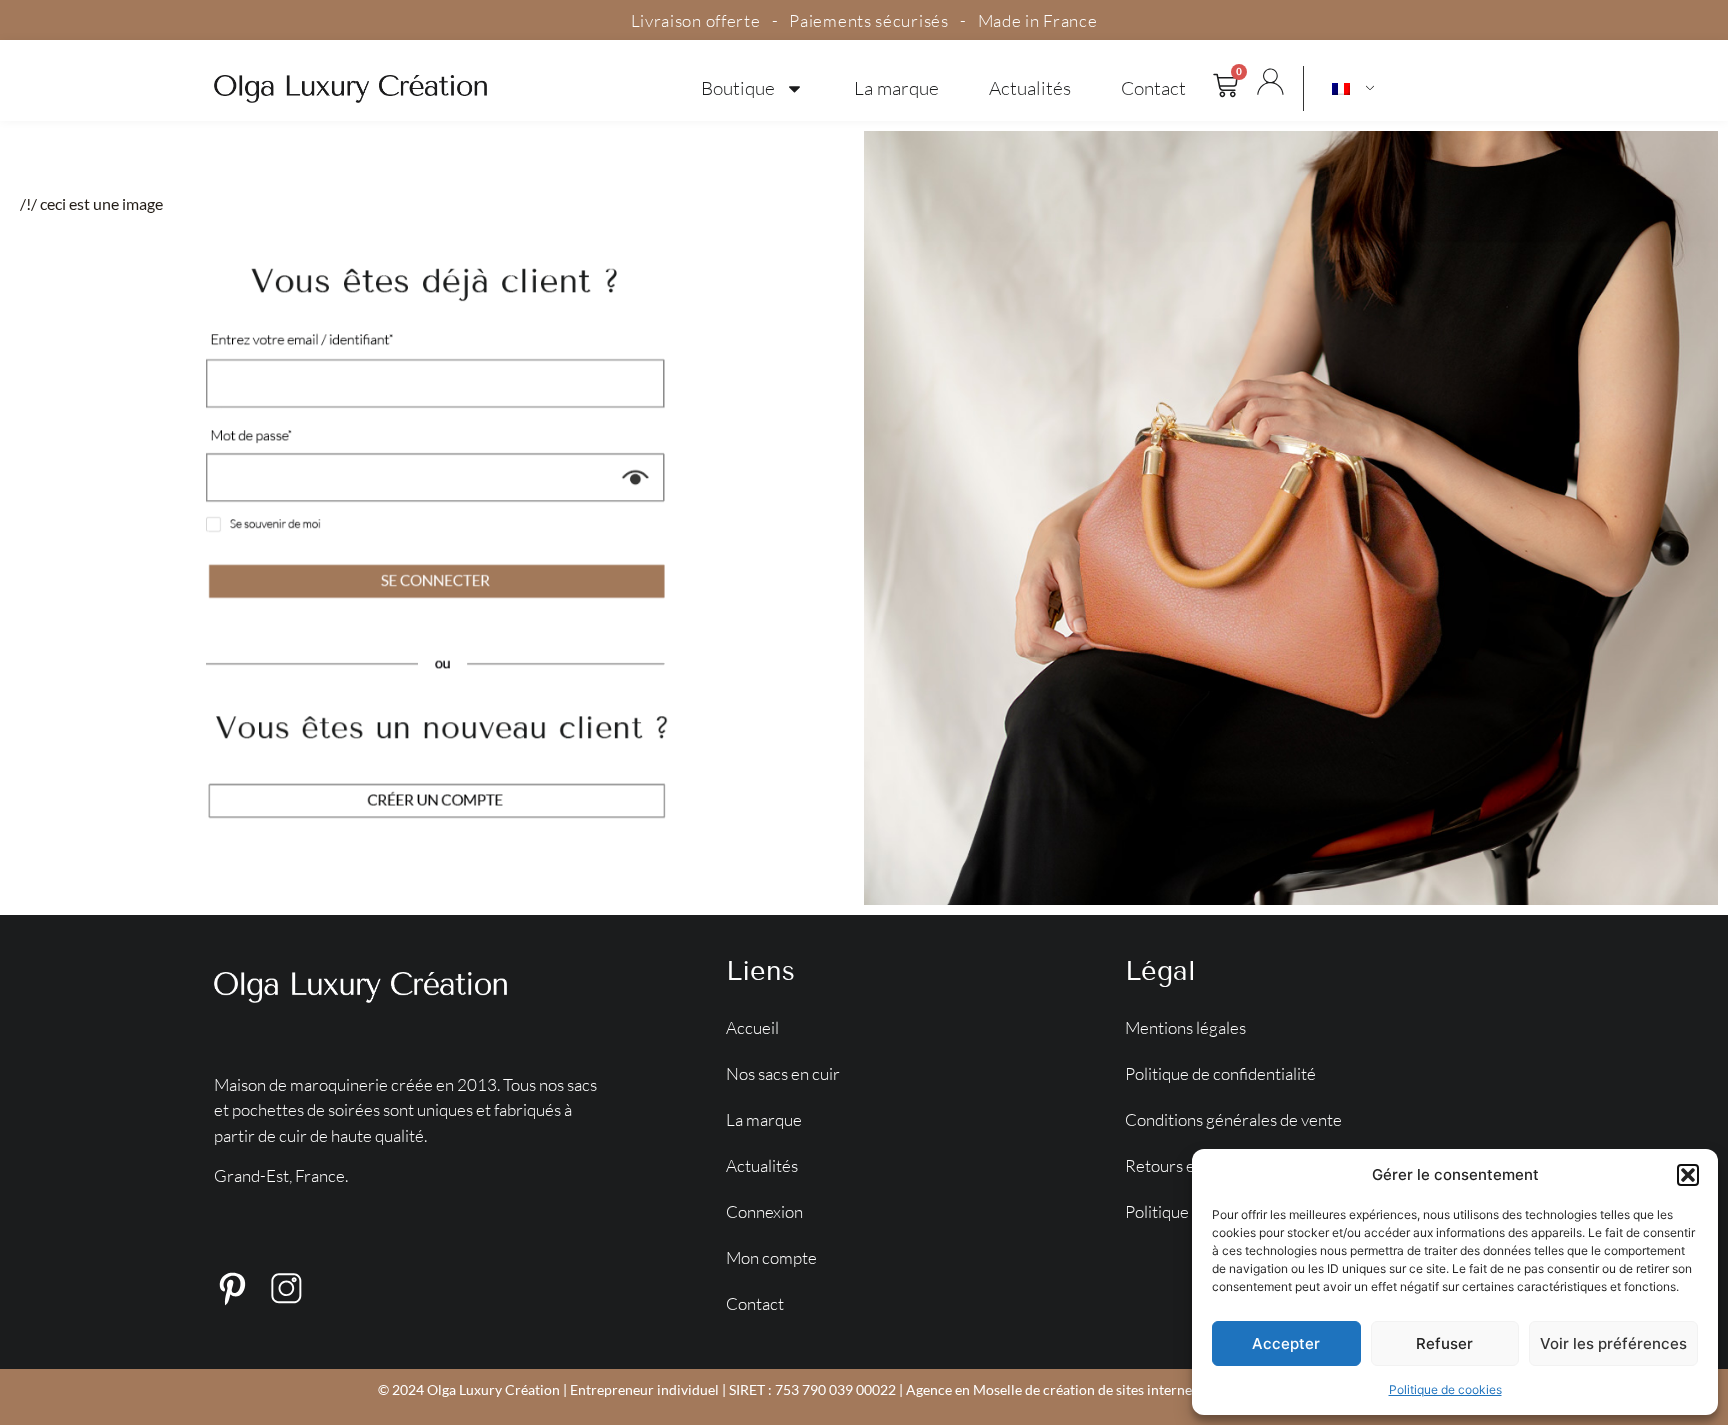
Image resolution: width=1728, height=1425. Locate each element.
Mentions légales (1185, 1027)
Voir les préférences (1613, 1343)
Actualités (1030, 88)
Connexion (764, 1211)
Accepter (1286, 1343)
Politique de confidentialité (1220, 1073)
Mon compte (771, 1257)
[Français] (1345, 89)
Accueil (752, 1027)
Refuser (1444, 1343)
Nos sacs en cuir (783, 1073)
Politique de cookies (1445, 1389)
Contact (1153, 88)
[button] (1688, 1175)
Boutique (738, 88)
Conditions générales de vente (1233, 1119)
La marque (896, 88)
